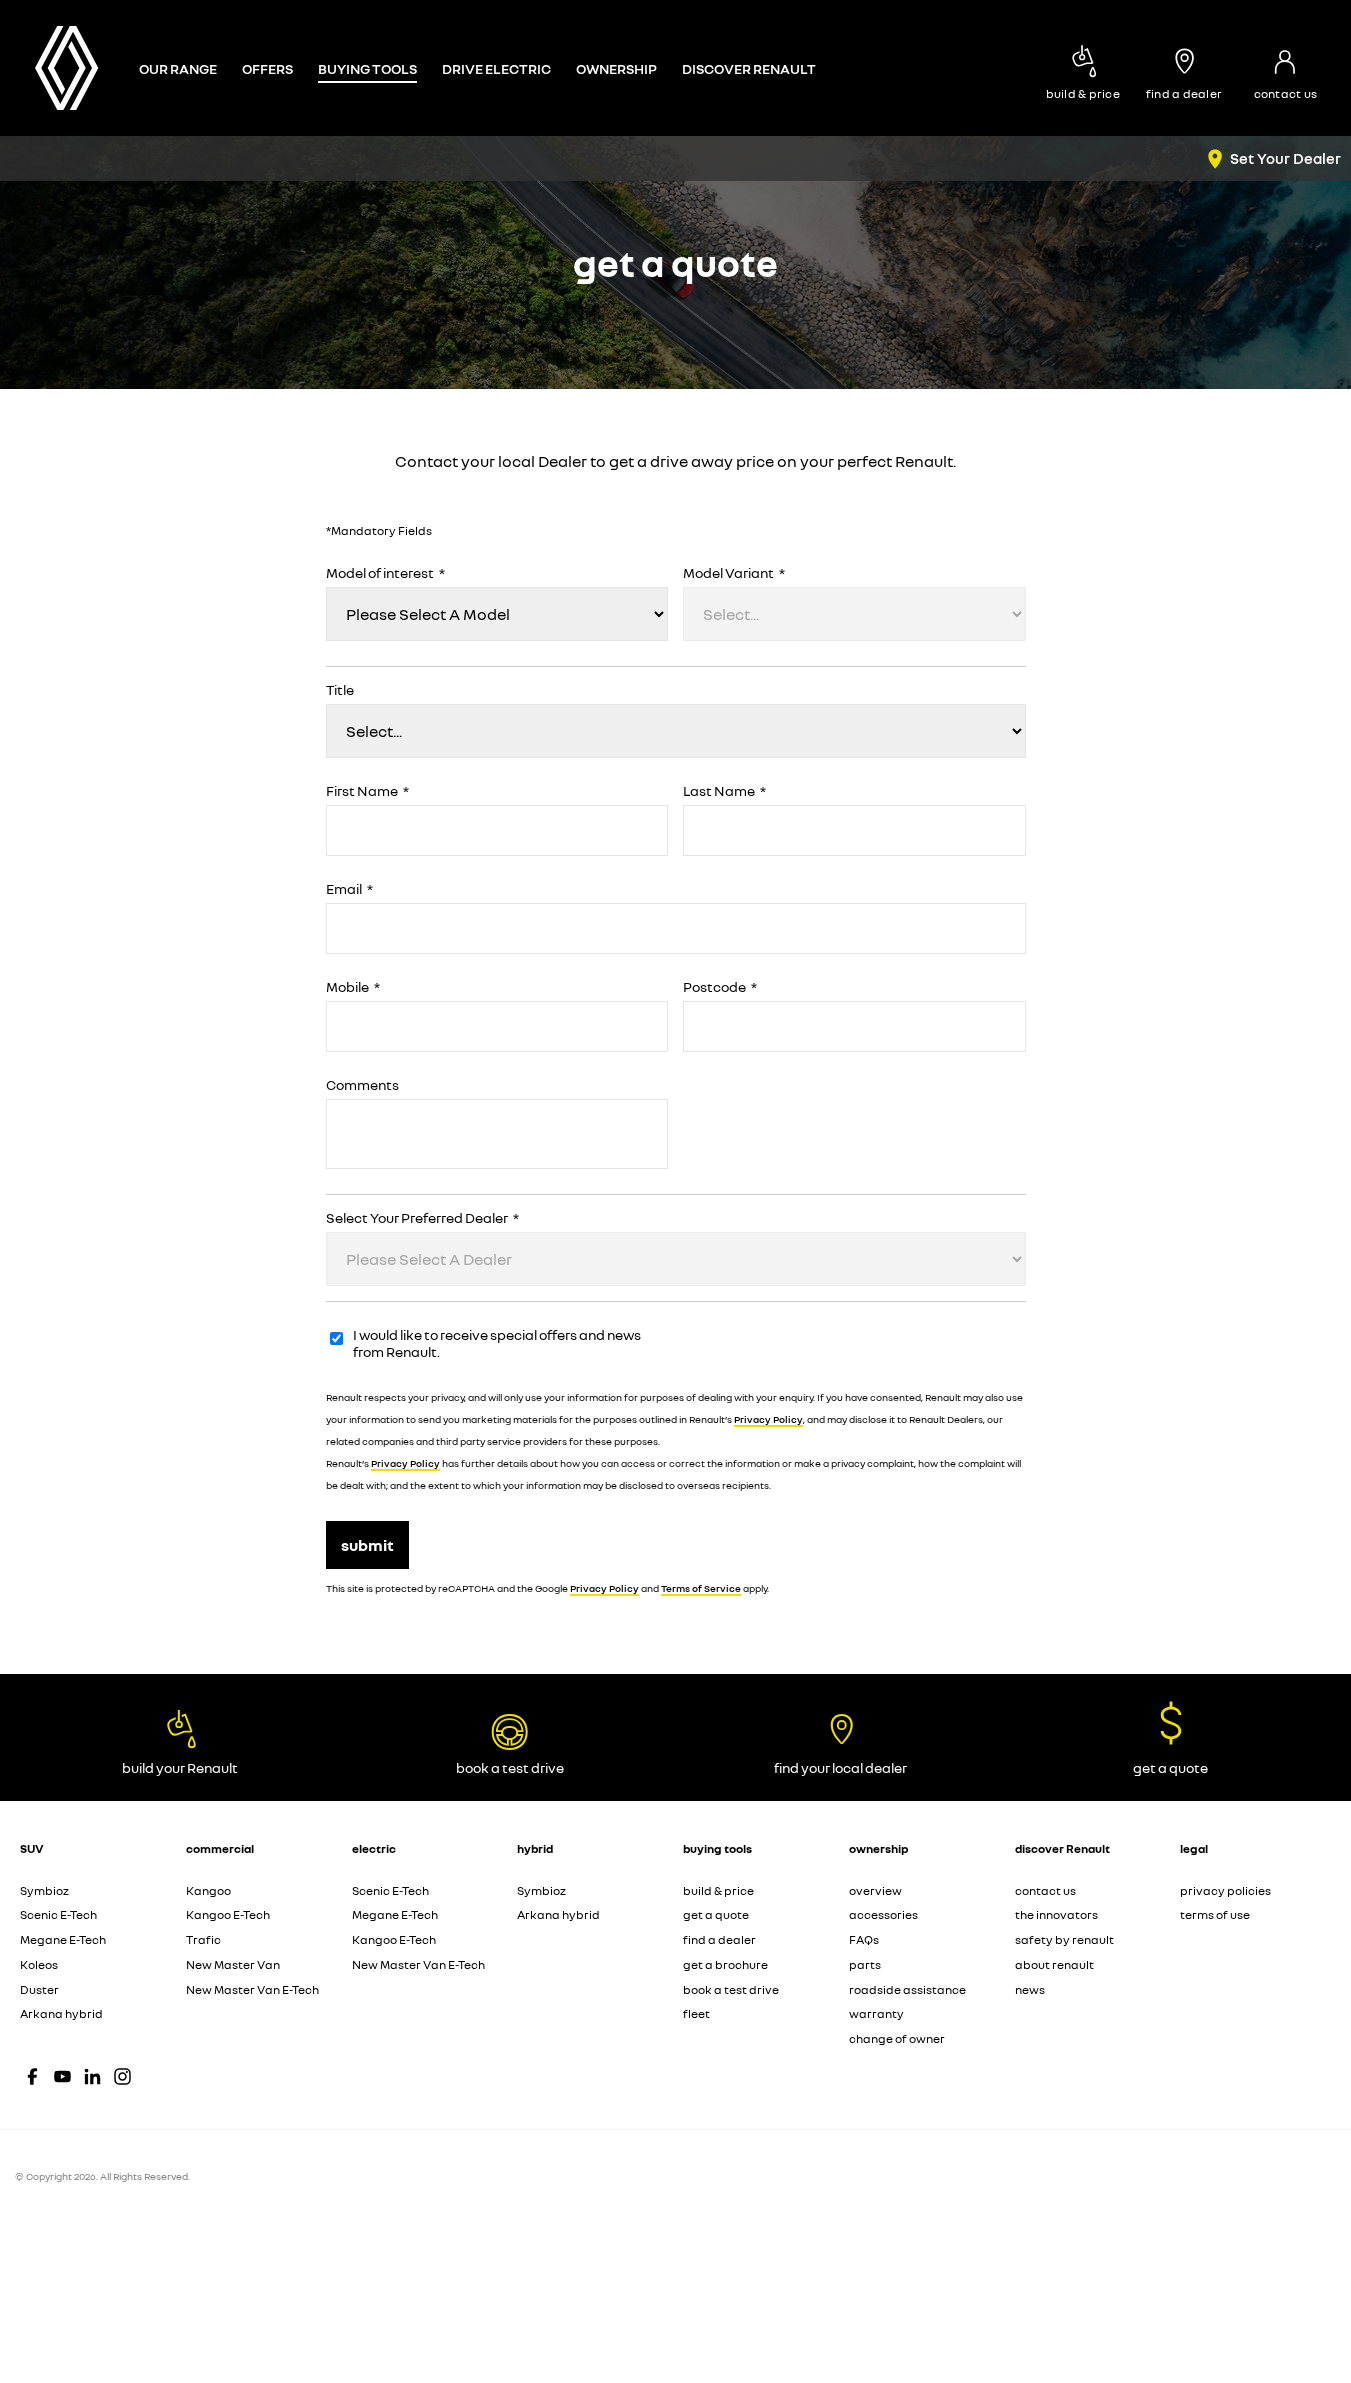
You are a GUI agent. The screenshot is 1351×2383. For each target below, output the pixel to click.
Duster (39, 1989)
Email (349, 889)
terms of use (1215, 1914)
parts (865, 1964)
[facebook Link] (32, 2076)
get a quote (716, 1914)
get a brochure (725, 1964)
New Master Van (233, 1964)
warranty (876, 2013)
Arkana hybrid (61, 2013)
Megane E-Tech (63, 1939)
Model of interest (385, 573)
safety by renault (1064, 1939)
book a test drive (731, 1989)
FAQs (864, 1939)
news (1030, 1989)
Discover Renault (749, 68)
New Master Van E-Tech (252, 1989)
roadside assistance (907, 1989)
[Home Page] (67, 68)
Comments (362, 1085)
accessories (883, 1914)
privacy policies (1225, 1890)
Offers (267, 68)
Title (340, 690)
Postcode (720, 987)
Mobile (353, 987)
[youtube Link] (62, 2076)
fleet (696, 2013)
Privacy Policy (768, 1419)
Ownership (616, 68)
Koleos (39, 1964)
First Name (367, 791)
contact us (1045, 1890)
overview (875, 1890)
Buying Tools (367, 68)
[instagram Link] (122, 2076)
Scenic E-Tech (58, 1914)
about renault (1054, 1964)
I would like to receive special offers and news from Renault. (497, 1343)
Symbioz (44, 1890)
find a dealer (719, 1939)
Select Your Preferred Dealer (422, 1218)
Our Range (178, 68)
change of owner (897, 2038)
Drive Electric (496, 68)
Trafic (203, 1939)
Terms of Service (701, 1588)
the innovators (1056, 1914)
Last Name (724, 791)
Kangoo (208, 1890)
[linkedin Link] (92, 2076)
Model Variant (734, 573)
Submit (367, 1545)
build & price (718, 1890)
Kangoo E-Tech (228, 1914)
